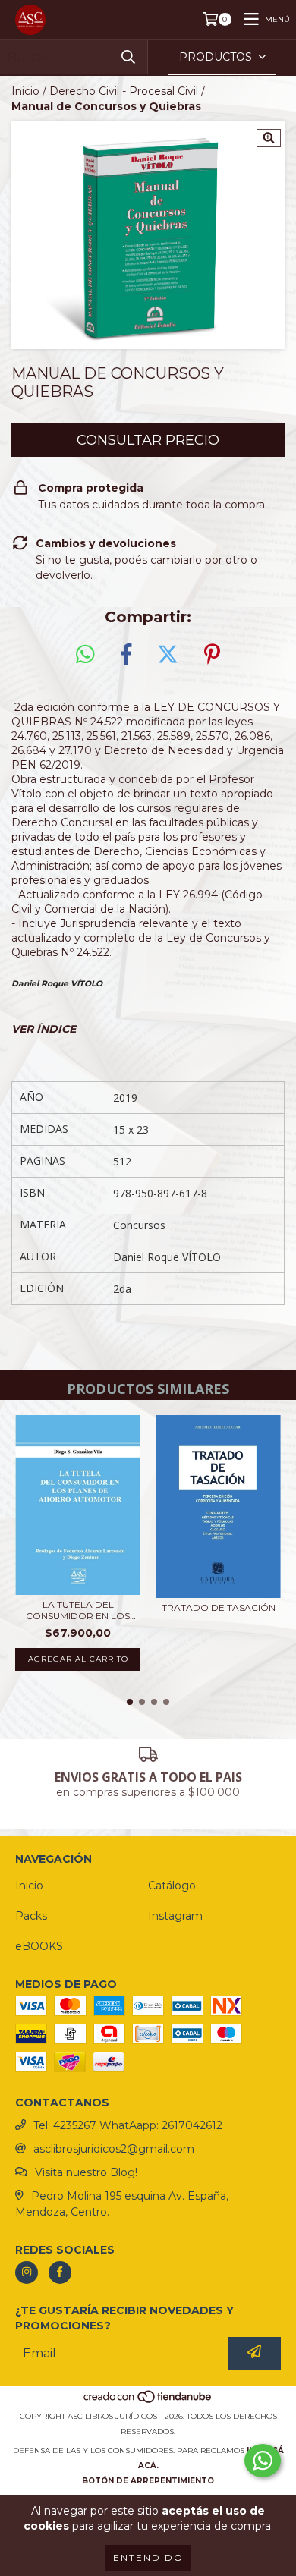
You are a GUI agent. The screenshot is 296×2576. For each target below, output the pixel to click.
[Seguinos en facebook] (60, 2272)
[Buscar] (128, 57)
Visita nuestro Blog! (86, 2172)
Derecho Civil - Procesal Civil (124, 91)
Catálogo (172, 1886)
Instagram (175, 1916)
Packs (31, 1916)
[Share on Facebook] (126, 655)
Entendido (148, 2557)
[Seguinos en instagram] (27, 2272)
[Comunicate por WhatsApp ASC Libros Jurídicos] (263, 2461)
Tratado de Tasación (219, 1607)
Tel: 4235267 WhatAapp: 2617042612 (128, 2125)
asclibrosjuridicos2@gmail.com (114, 2149)
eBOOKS (39, 1946)
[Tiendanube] (148, 2401)
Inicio (25, 91)
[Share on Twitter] (168, 655)
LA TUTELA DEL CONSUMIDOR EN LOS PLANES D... (78, 1610)
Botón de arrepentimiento (148, 2481)
